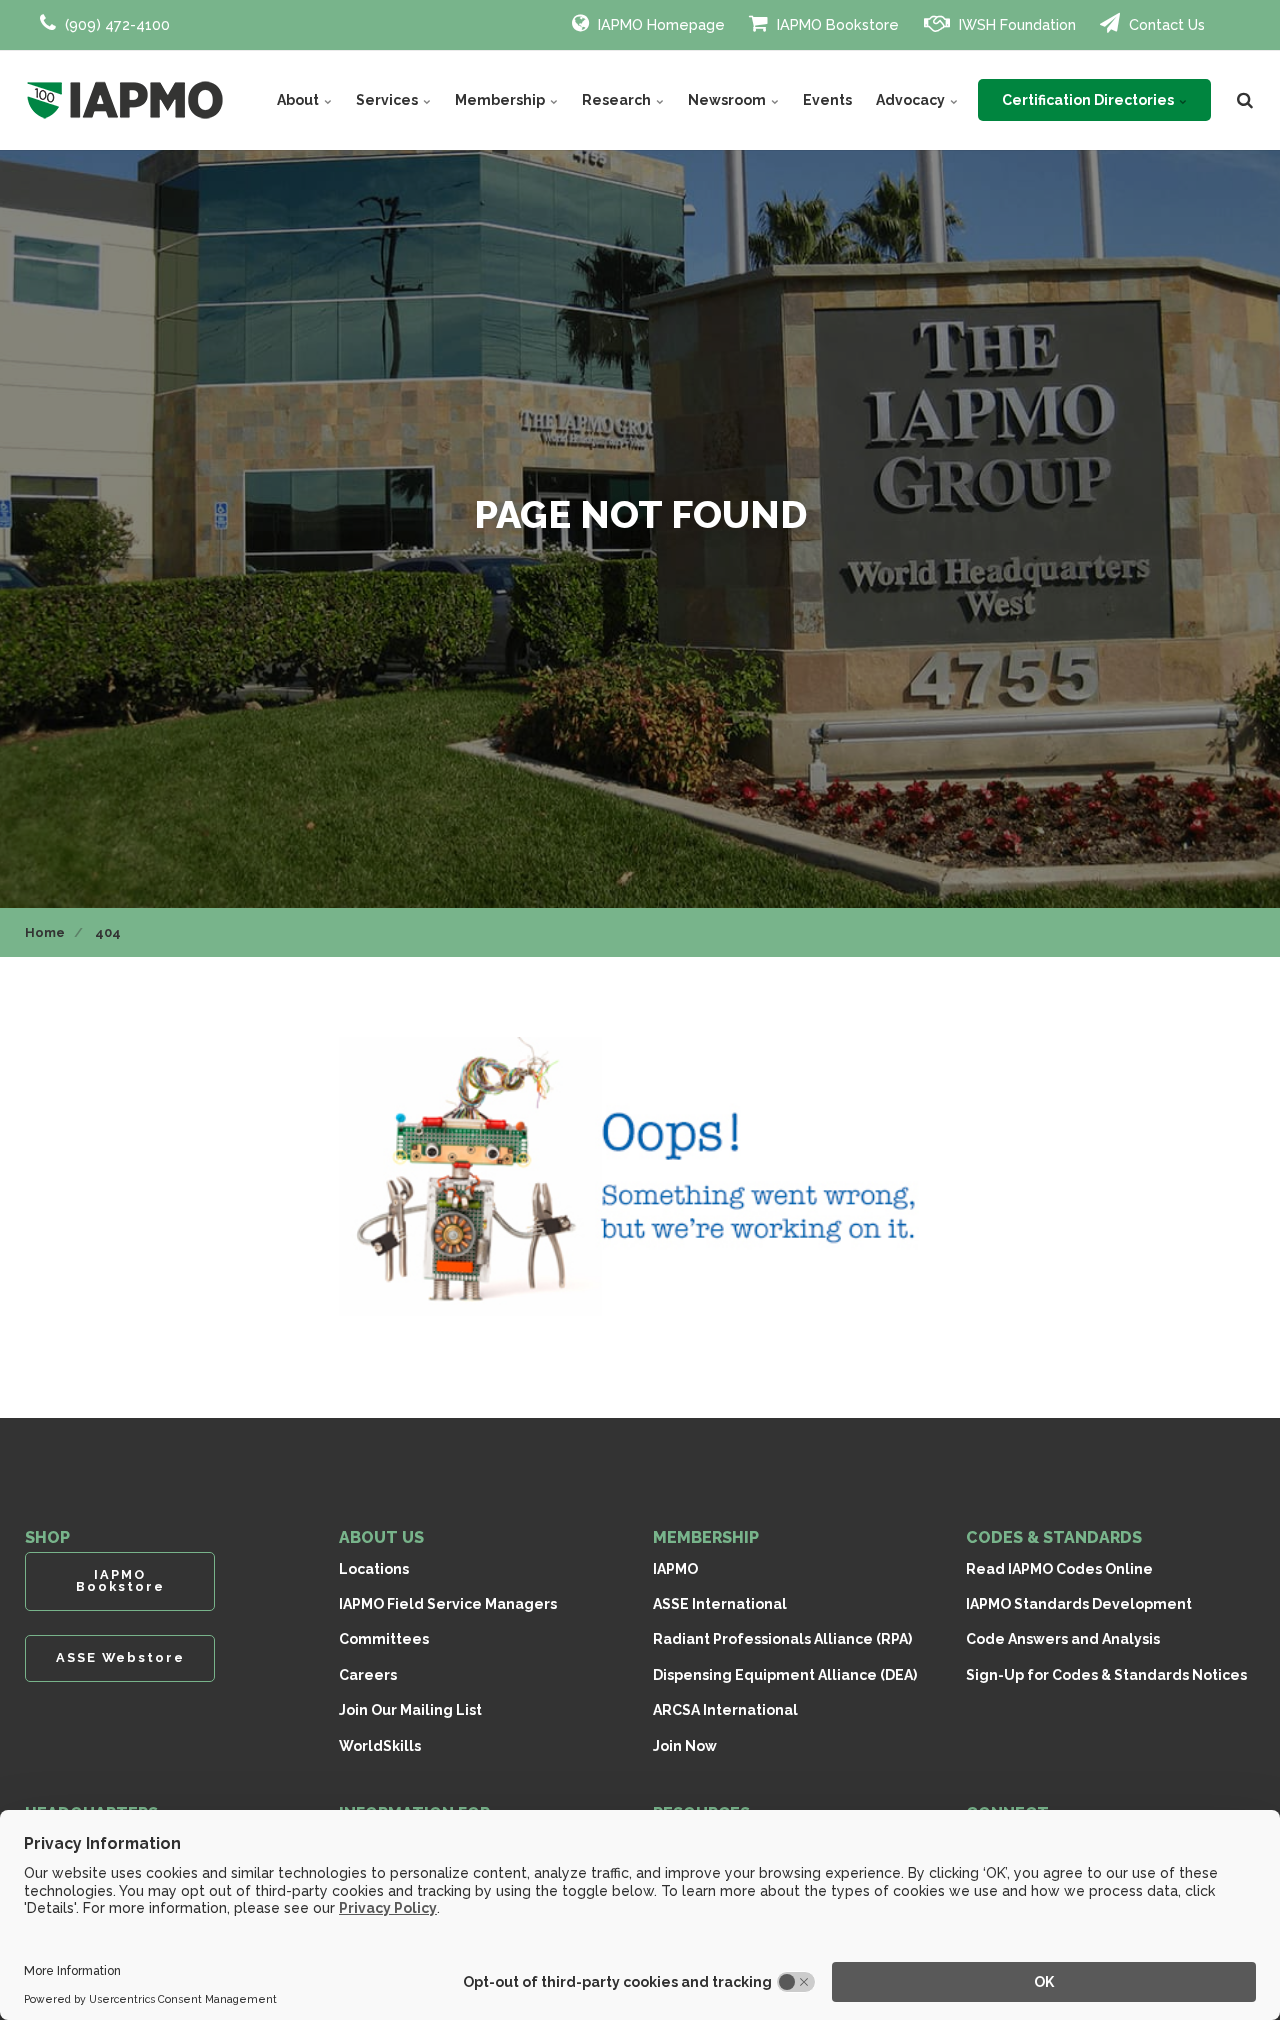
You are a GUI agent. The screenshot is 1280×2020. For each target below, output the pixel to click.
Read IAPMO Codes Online (1059, 1569)
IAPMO (675, 1569)
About (299, 100)
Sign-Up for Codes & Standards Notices (1106, 1675)
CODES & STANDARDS (1054, 1537)
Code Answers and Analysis (1063, 1639)
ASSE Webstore (120, 1657)
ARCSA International (725, 1710)
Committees (384, 1639)
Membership (501, 100)
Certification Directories (1089, 100)
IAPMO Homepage (659, 24)
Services (388, 100)
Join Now (685, 1746)
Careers (368, 1675)
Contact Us (1165, 24)
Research (618, 100)
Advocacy (912, 100)
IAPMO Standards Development (1079, 1604)
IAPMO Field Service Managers (448, 1604)
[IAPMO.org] (125, 100)
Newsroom (728, 100)
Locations (374, 1569)
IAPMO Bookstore (836, 24)
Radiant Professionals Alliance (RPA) (782, 1639)
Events (827, 100)
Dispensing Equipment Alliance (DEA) (785, 1675)
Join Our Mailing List (410, 1710)
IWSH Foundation (1015, 24)
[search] (1245, 100)
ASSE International (720, 1604)
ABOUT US (381, 1537)
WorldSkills (380, 1746)
